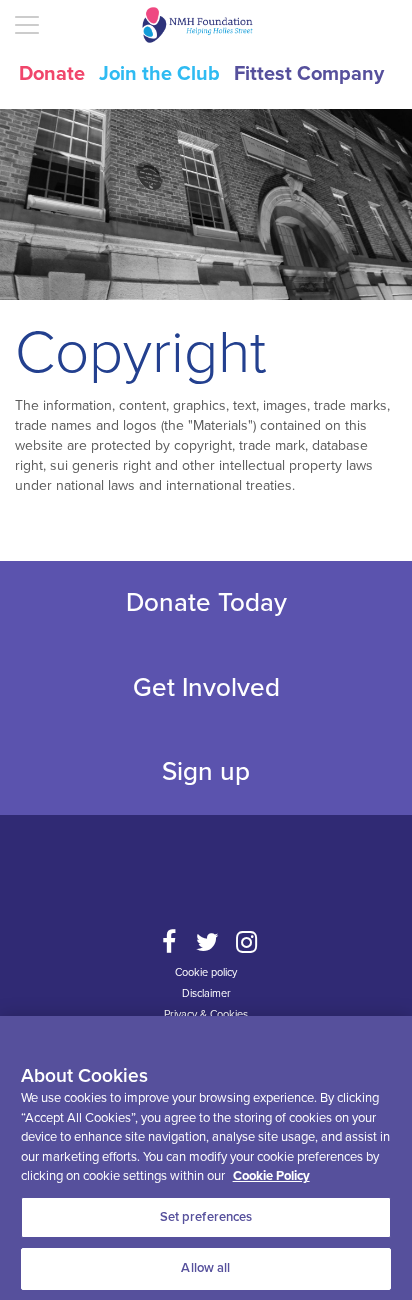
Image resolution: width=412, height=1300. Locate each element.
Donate (52, 74)
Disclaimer (206, 993)
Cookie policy (206, 972)
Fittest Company (309, 74)
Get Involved (206, 687)
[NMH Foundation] (205, 25)
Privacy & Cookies (206, 1014)
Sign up (206, 771)
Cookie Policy (271, 1176)
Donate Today (206, 602)
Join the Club (159, 74)
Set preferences (206, 1217)
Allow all (205, 1268)
